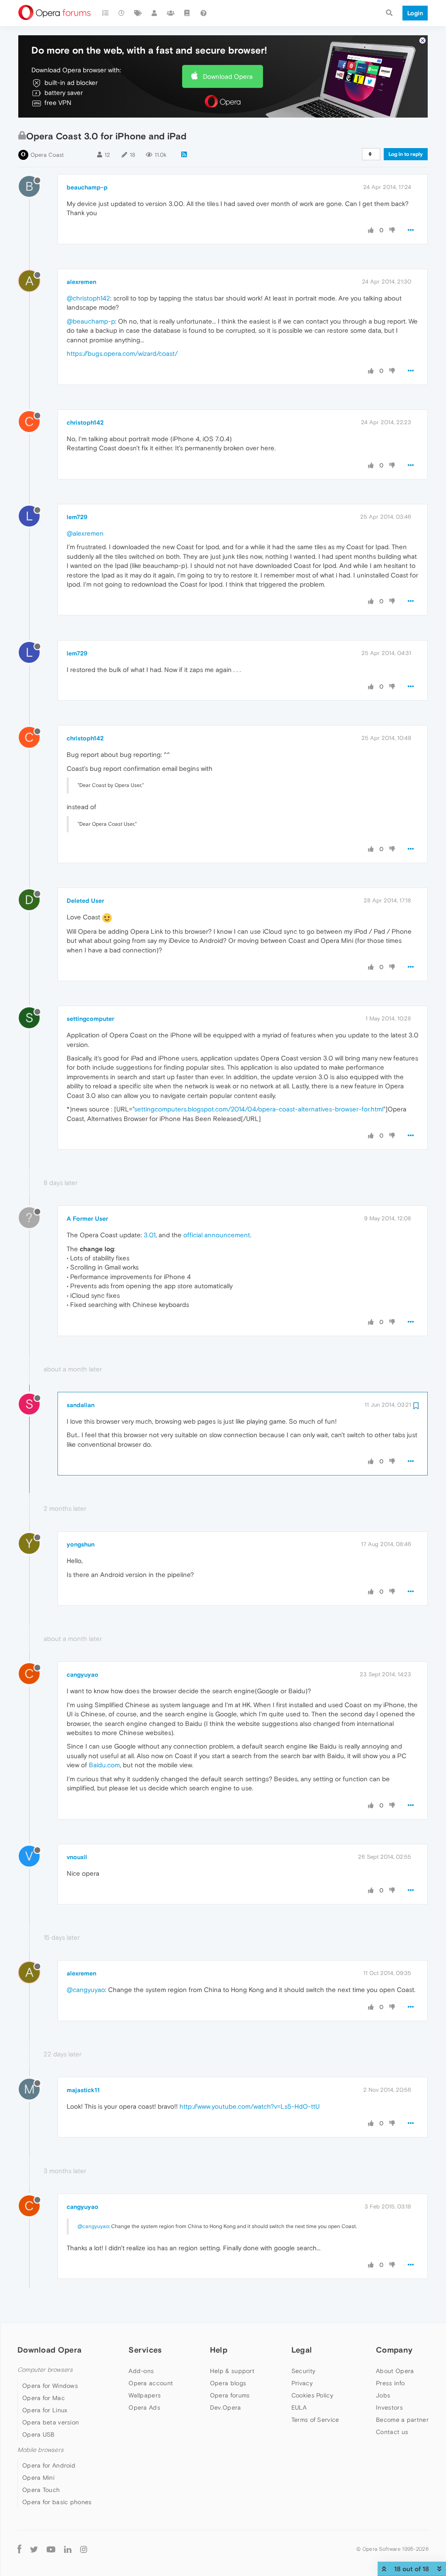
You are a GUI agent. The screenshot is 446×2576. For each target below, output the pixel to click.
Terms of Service (315, 2420)
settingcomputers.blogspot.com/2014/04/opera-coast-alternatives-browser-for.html (259, 1109)
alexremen (81, 282)
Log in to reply (406, 154)
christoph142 (85, 422)
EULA (299, 2407)
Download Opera (228, 76)
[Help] (203, 13)
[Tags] (138, 13)
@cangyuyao (86, 1990)
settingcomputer (90, 1019)
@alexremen (85, 533)
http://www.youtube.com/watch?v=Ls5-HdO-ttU (250, 2106)
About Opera (395, 2371)
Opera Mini (38, 2478)
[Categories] (105, 13)
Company (394, 2350)
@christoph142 (88, 298)
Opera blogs (228, 2383)
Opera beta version (51, 2422)
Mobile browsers (41, 2450)
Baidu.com (104, 1765)
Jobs (383, 2395)
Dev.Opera (226, 2407)
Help (219, 2350)
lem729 (77, 517)
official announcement (217, 1235)
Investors (389, 2407)
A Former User (87, 1219)
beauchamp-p (87, 187)
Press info (390, 2383)
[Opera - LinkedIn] (68, 2549)
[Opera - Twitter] (34, 2549)
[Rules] (187, 13)
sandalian (81, 1405)
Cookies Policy (312, 2395)
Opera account (151, 2383)
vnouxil (77, 1857)
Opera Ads (144, 2407)
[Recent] (122, 13)
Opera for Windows (50, 2386)
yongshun (81, 1544)
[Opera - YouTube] (51, 2549)
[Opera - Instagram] (84, 2549)
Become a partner (402, 2420)
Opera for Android (49, 2465)
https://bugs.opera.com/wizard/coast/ (122, 353)
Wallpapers (145, 2395)
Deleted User (85, 901)
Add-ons (141, 2371)
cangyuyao (83, 1675)
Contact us (392, 2432)
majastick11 (83, 2090)
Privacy (302, 2383)
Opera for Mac (44, 2398)
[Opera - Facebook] (19, 2549)
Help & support (232, 2371)
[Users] (155, 13)
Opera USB (39, 2434)
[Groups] (171, 13)
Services (145, 2350)
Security (303, 2371)
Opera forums (230, 2395)
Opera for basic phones (57, 2502)
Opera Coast (47, 155)
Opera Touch (41, 2490)
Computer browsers (45, 2370)
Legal (302, 2350)
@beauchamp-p (91, 321)
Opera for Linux (45, 2410)
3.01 (150, 1235)
